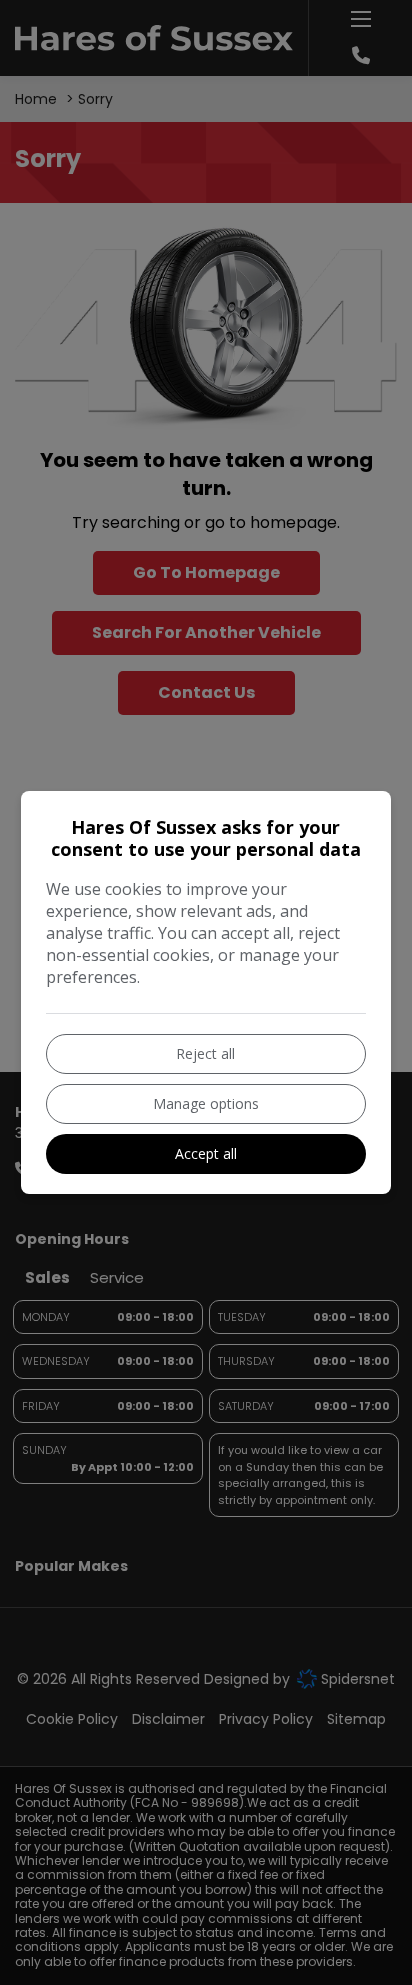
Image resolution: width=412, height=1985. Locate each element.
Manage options (206, 1103)
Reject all (205, 1053)
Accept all (206, 1153)
